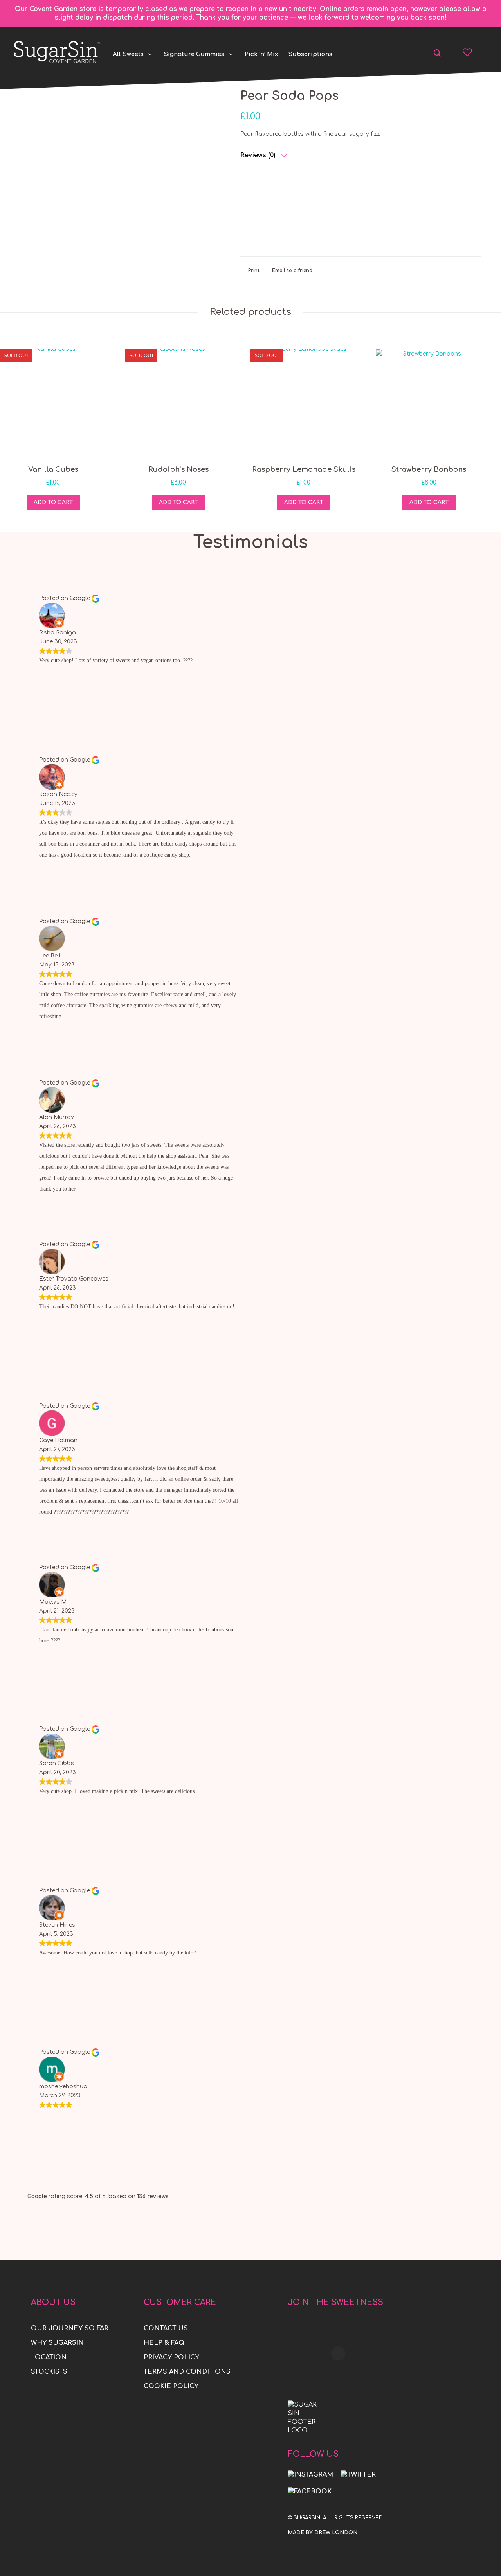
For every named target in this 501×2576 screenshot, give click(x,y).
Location (49, 2357)
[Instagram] (310, 2475)
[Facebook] (310, 2491)
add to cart (53, 502)
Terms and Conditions (187, 2372)
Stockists (49, 2372)
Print (254, 271)
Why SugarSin (57, 2343)
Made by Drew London (323, 2533)
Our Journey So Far (70, 2328)
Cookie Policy (171, 2386)
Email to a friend (292, 271)
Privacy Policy (171, 2357)
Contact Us (166, 2328)
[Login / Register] (482, 52)
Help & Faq (164, 2343)
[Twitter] (358, 2475)
